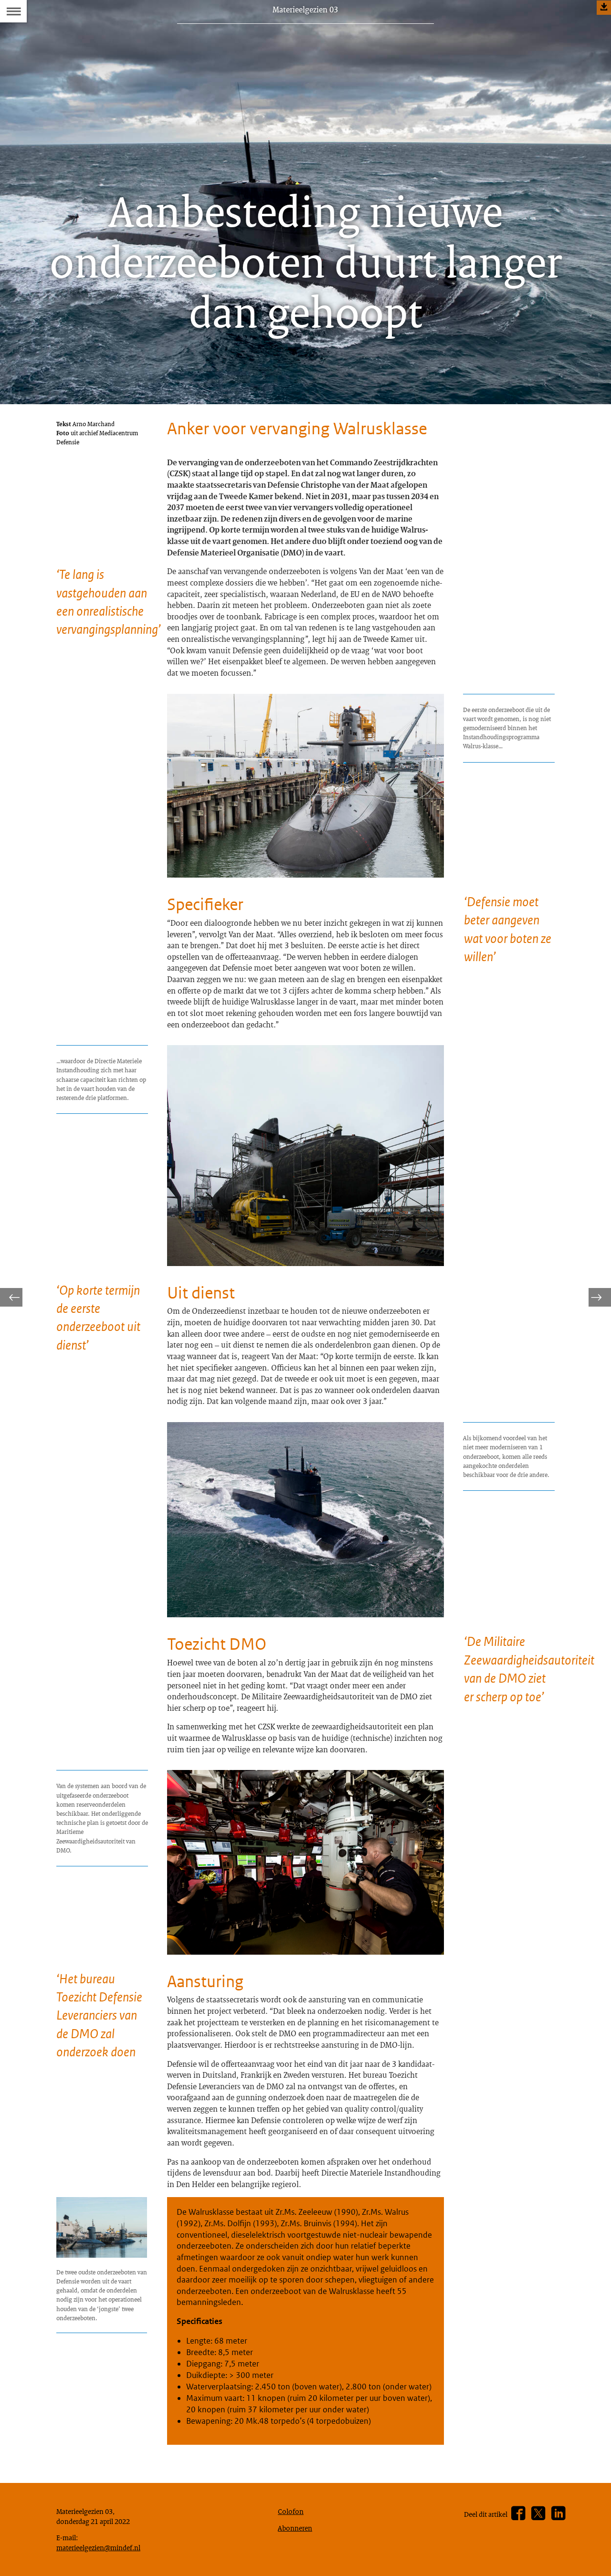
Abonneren (295, 2528)
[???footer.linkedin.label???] (558, 2514)
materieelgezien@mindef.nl (98, 2547)
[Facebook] (518, 2514)
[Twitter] (538, 2514)
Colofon (291, 2511)
